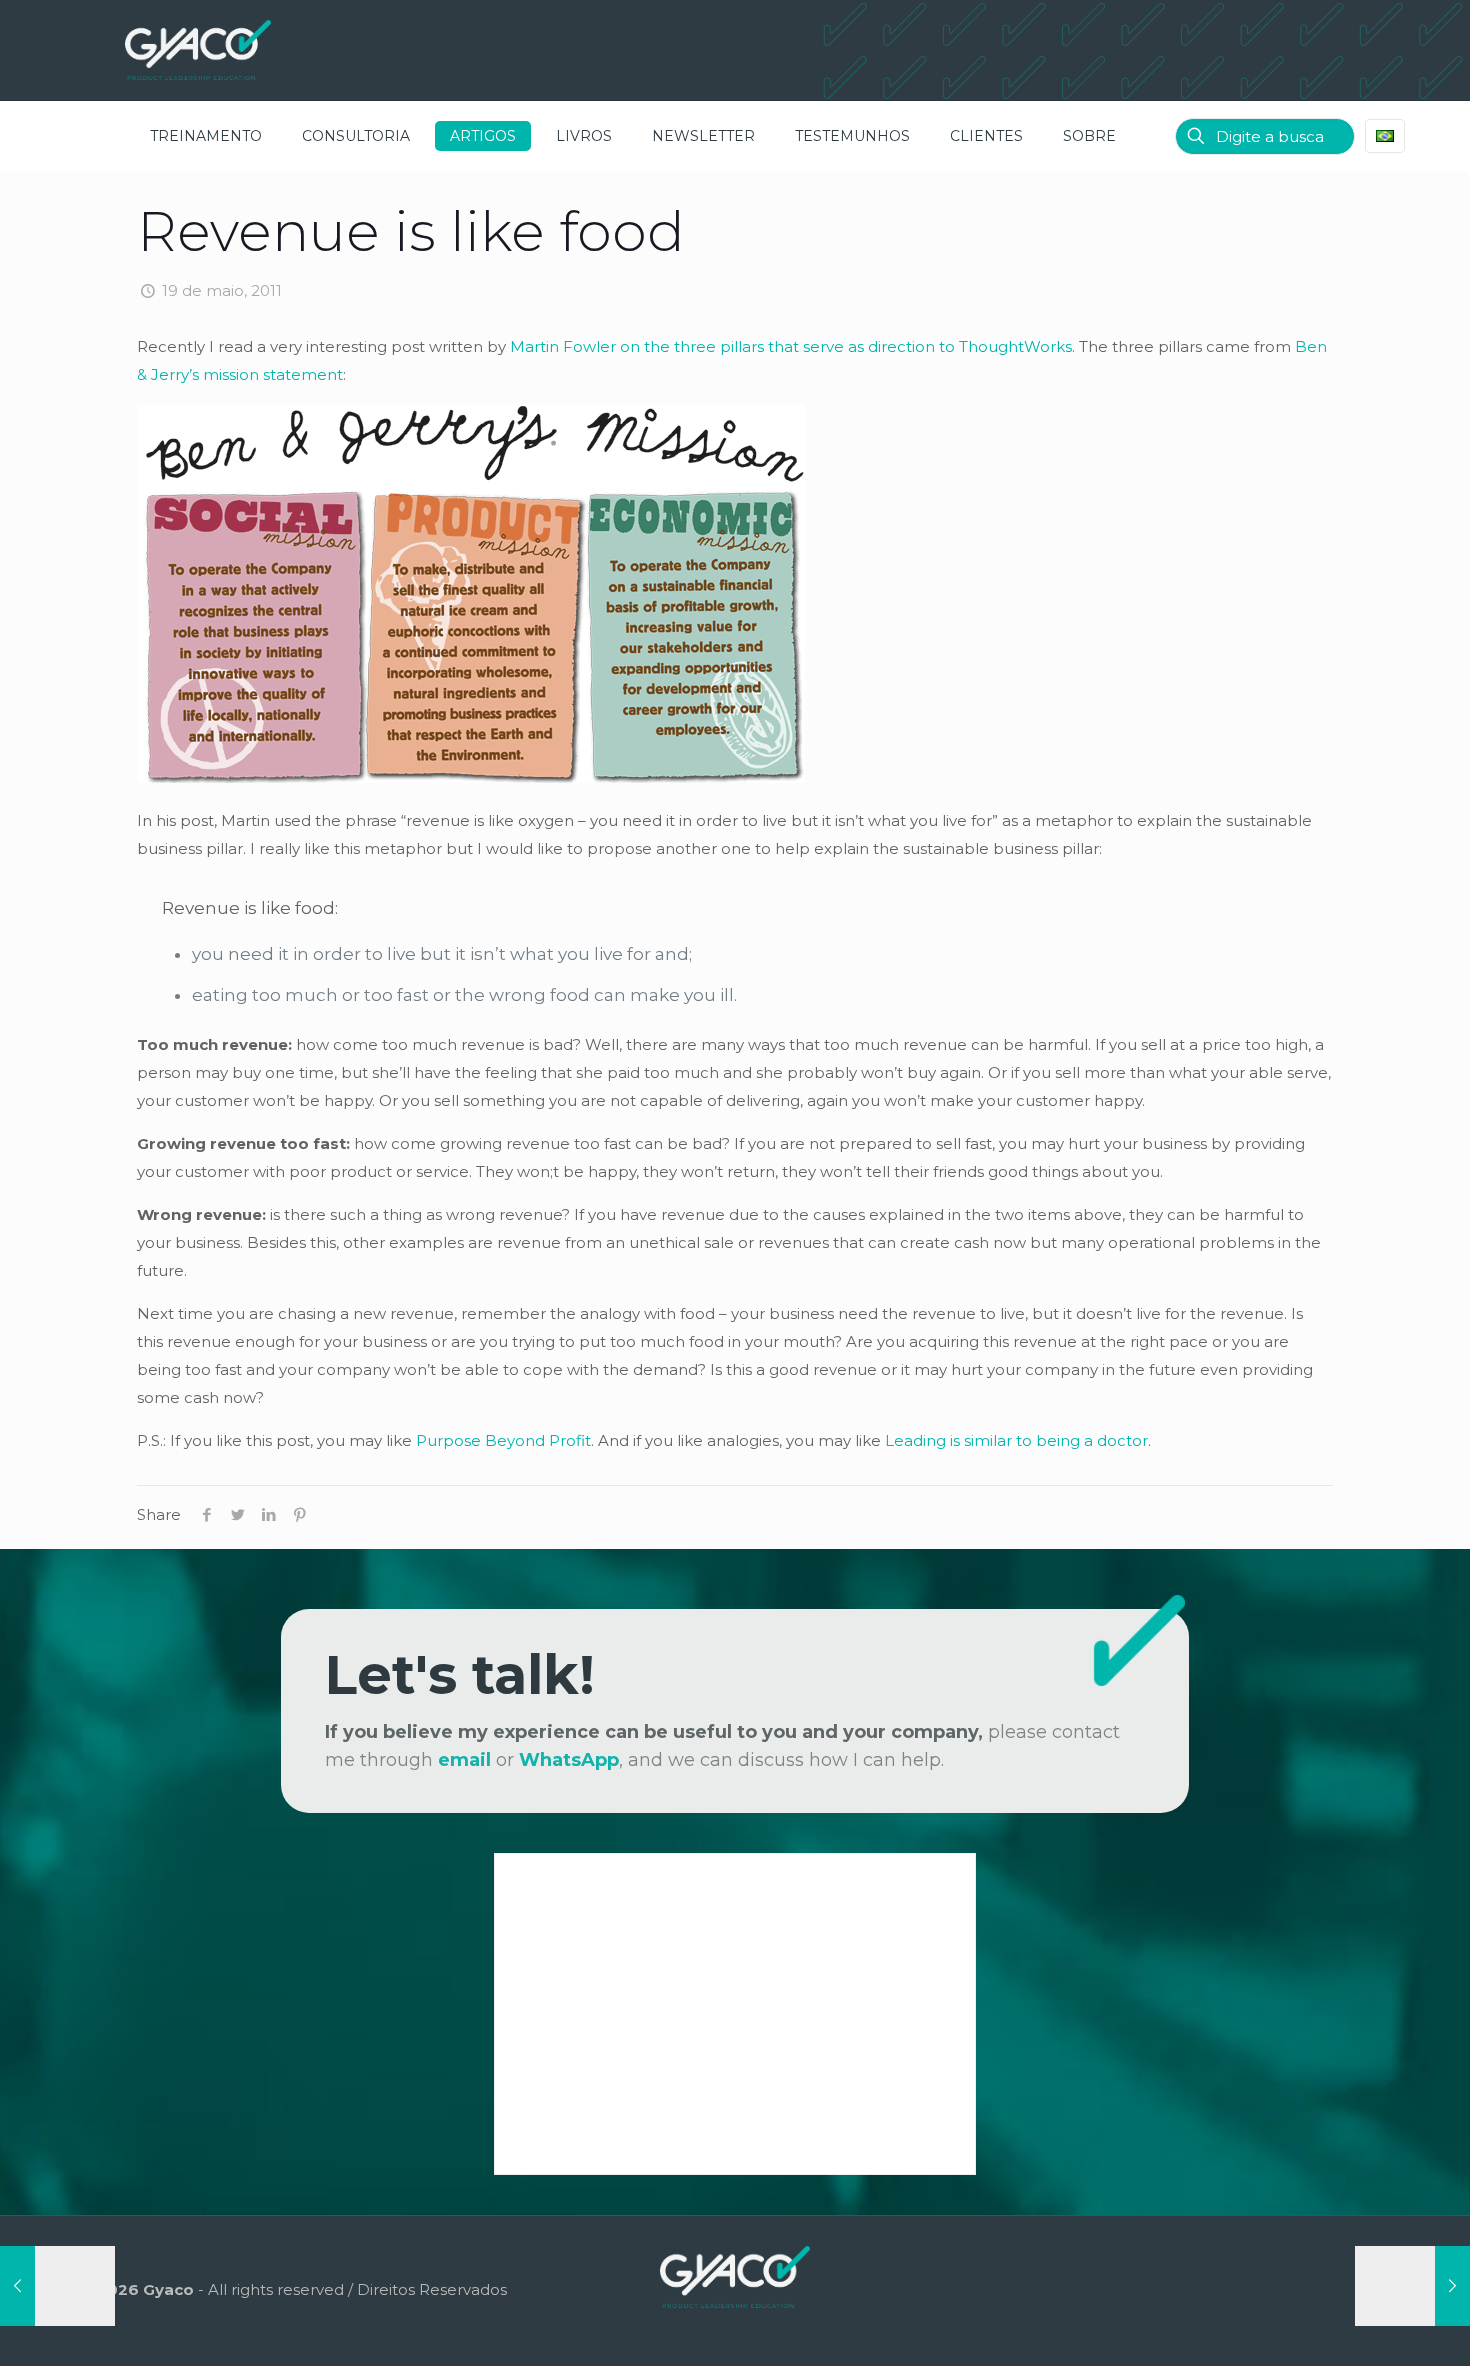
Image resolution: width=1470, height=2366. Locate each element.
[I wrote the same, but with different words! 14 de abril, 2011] (57, 2286)
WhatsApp (569, 1760)
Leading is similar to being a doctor (1016, 1440)
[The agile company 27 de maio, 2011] (1412, 2286)
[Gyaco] (198, 50)
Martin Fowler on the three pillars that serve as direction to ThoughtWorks (791, 346)
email (464, 1760)
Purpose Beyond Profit (503, 1440)
